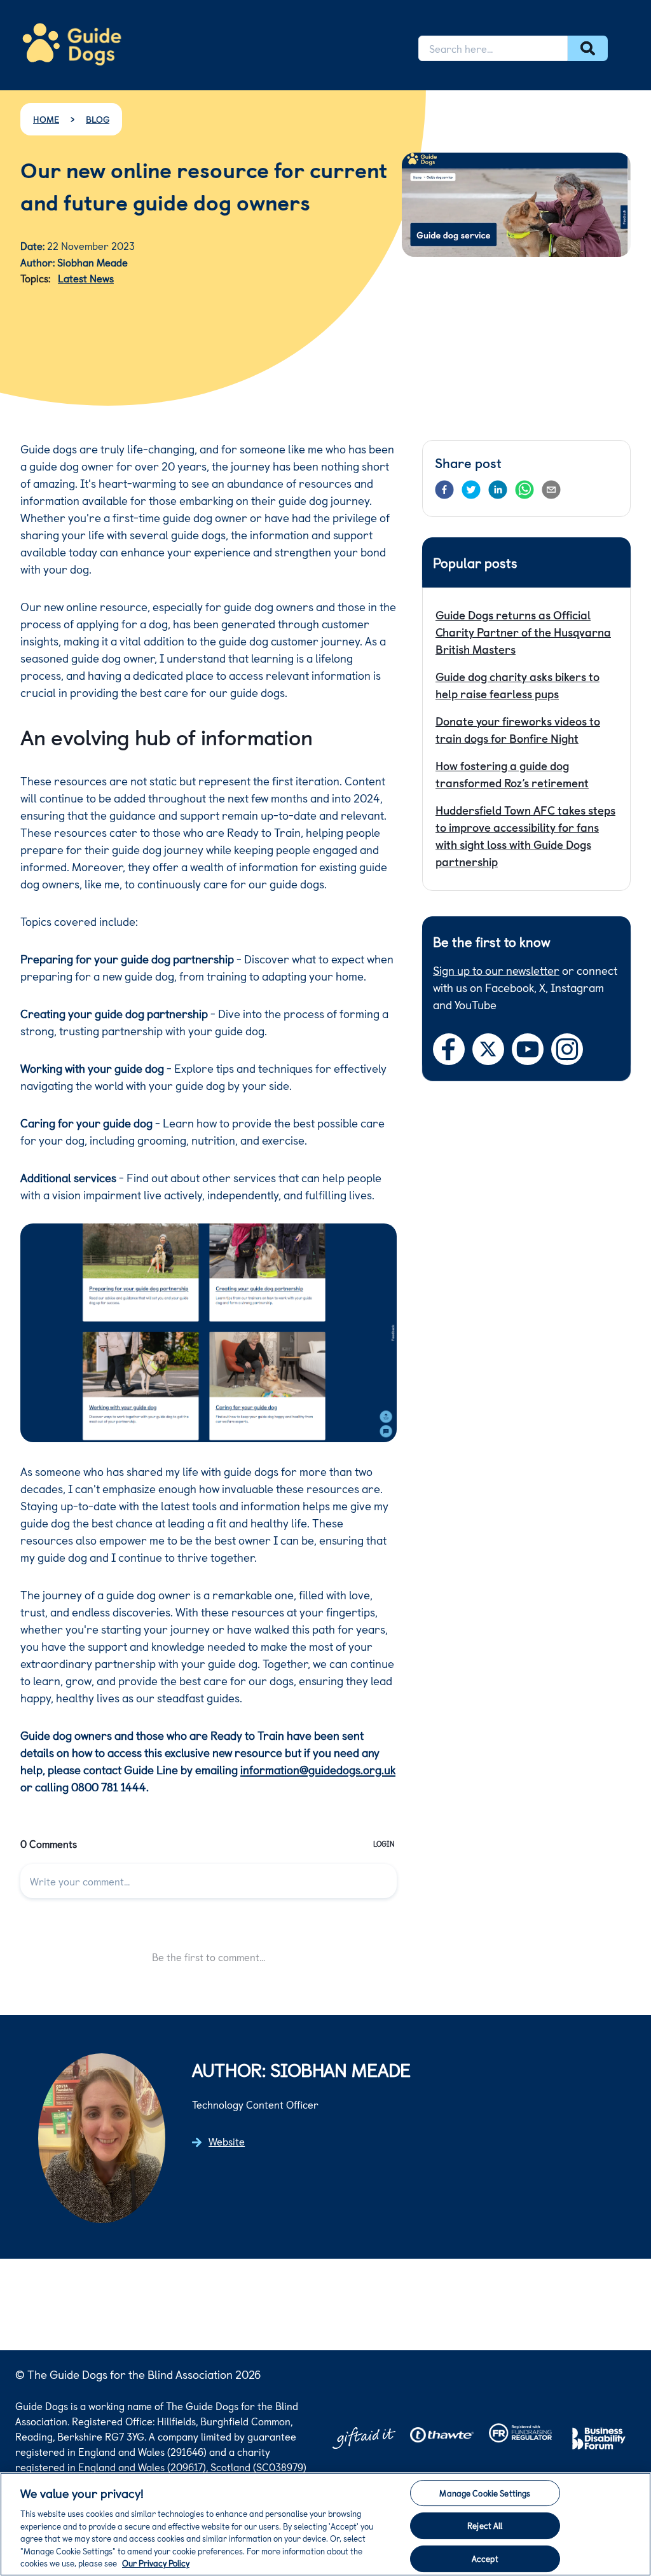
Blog (98, 119)
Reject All (485, 2525)
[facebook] (444, 490)
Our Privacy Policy (156, 2563)
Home (46, 119)
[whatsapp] (524, 490)
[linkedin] (498, 490)
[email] (551, 490)
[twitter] (471, 490)
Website (227, 2141)
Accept (485, 2559)
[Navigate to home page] (72, 44)
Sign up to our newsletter (496, 970)
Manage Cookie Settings (485, 2493)
